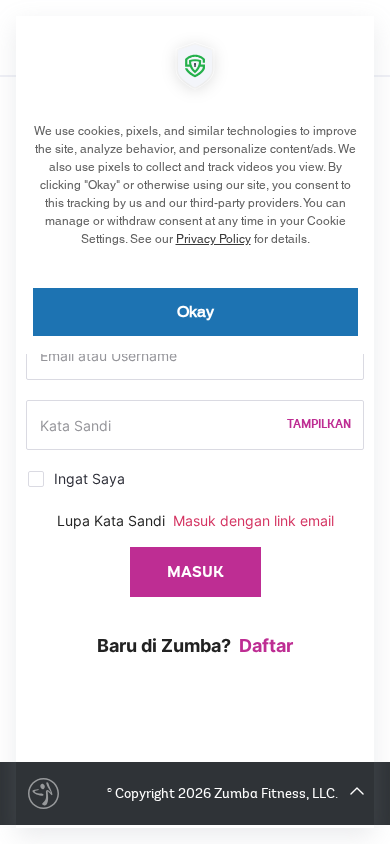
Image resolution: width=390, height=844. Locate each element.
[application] (195, 422)
